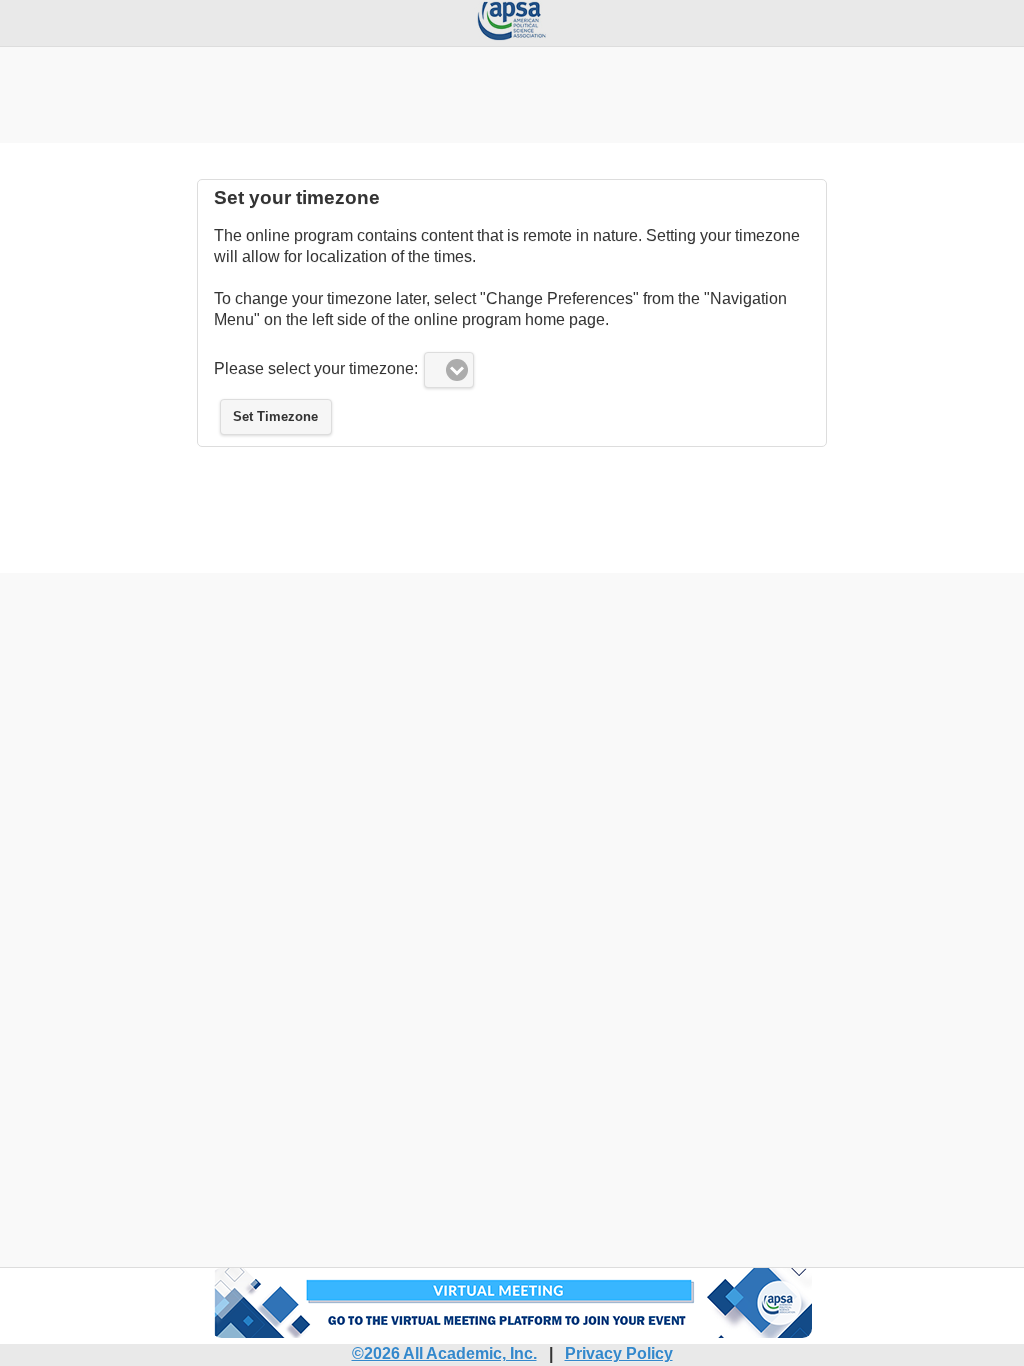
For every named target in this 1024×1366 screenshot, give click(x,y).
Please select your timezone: (316, 368)
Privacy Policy (619, 1353)
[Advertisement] (512, 92)
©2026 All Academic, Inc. (444, 1353)
